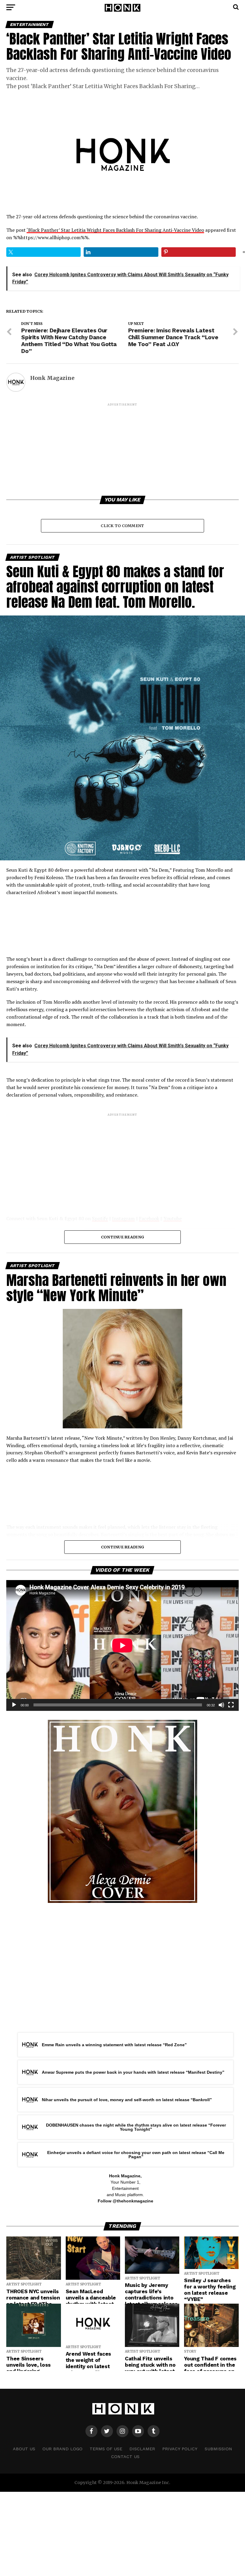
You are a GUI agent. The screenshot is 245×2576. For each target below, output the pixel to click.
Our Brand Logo (62, 2449)
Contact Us (125, 2457)
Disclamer (142, 2449)
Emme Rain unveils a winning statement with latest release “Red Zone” (114, 2045)
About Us (24, 2449)
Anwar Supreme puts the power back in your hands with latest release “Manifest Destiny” (133, 2072)
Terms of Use (106, 2449)
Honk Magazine (52, 378)
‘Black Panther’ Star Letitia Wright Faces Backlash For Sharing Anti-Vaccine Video (115, 230)
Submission (218, 2449)
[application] (122, 1645)
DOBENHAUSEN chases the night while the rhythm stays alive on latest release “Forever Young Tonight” (136, 2127)
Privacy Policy (180, 2449)
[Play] (14, 1705)
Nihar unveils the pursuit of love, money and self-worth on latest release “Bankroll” (127, 2100)
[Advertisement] (122, 449)
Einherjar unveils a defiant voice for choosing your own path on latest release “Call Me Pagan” (136, 2155)
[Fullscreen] (231, 1705)
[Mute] (221, 1705)
